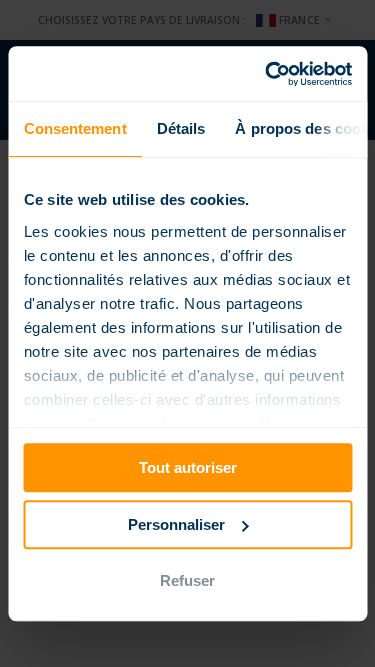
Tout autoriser (188, 467)
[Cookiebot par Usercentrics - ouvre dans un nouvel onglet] (267, 74)
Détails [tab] (180, 128)
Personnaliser (176, 524)
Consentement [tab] (74, 128)
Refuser (187, 580)
